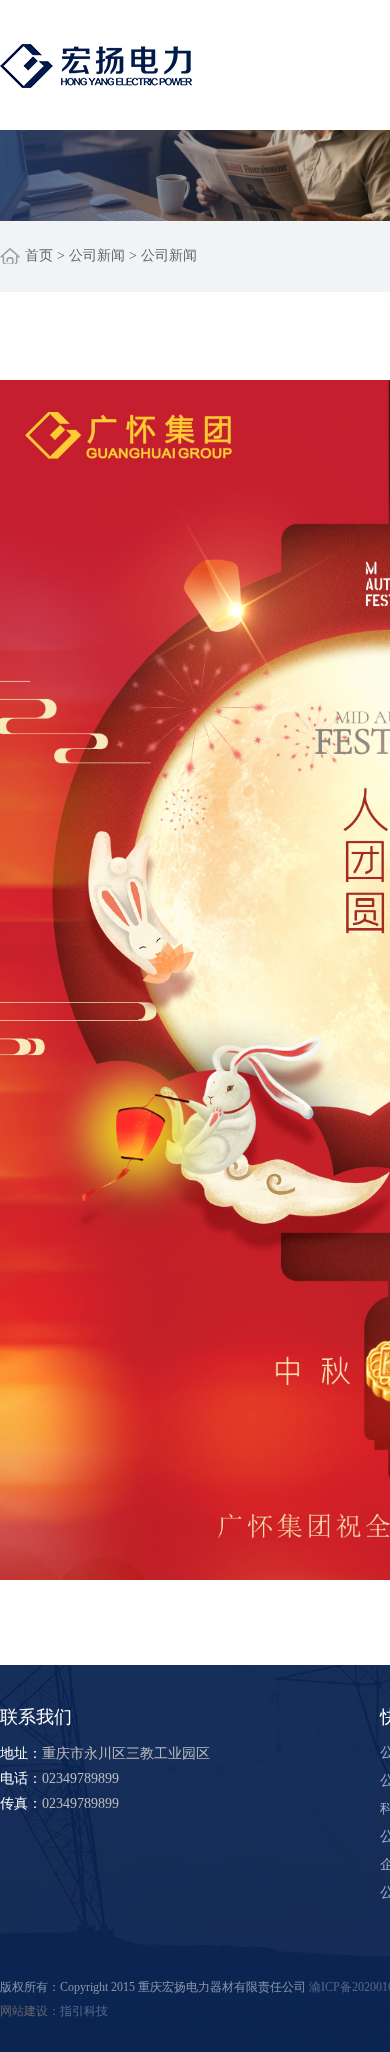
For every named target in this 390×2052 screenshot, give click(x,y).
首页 (39, 255)
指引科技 (84, 2011)
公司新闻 (97, 255)
